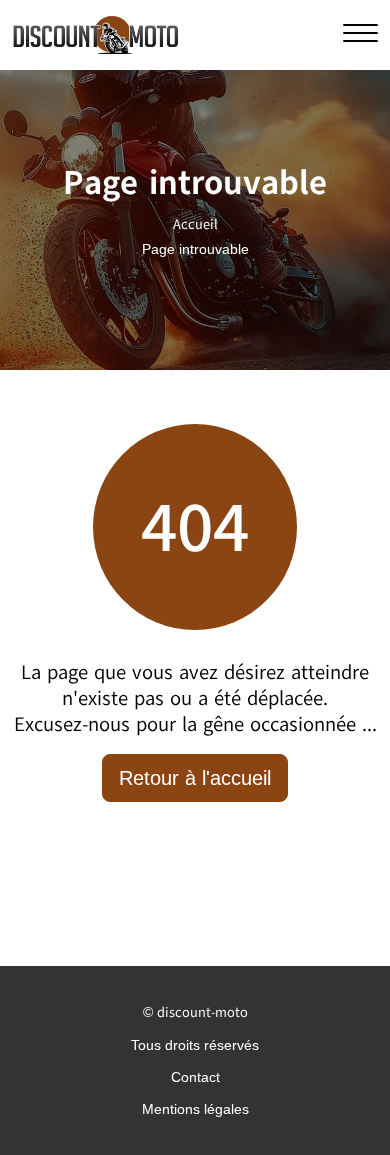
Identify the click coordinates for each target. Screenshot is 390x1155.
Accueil (195, 224)
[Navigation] (360, 33)
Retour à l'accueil (195, 778)
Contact (195, 1077)
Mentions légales (195, 1109)
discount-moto (202, 1012)
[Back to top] (335, 1100)
